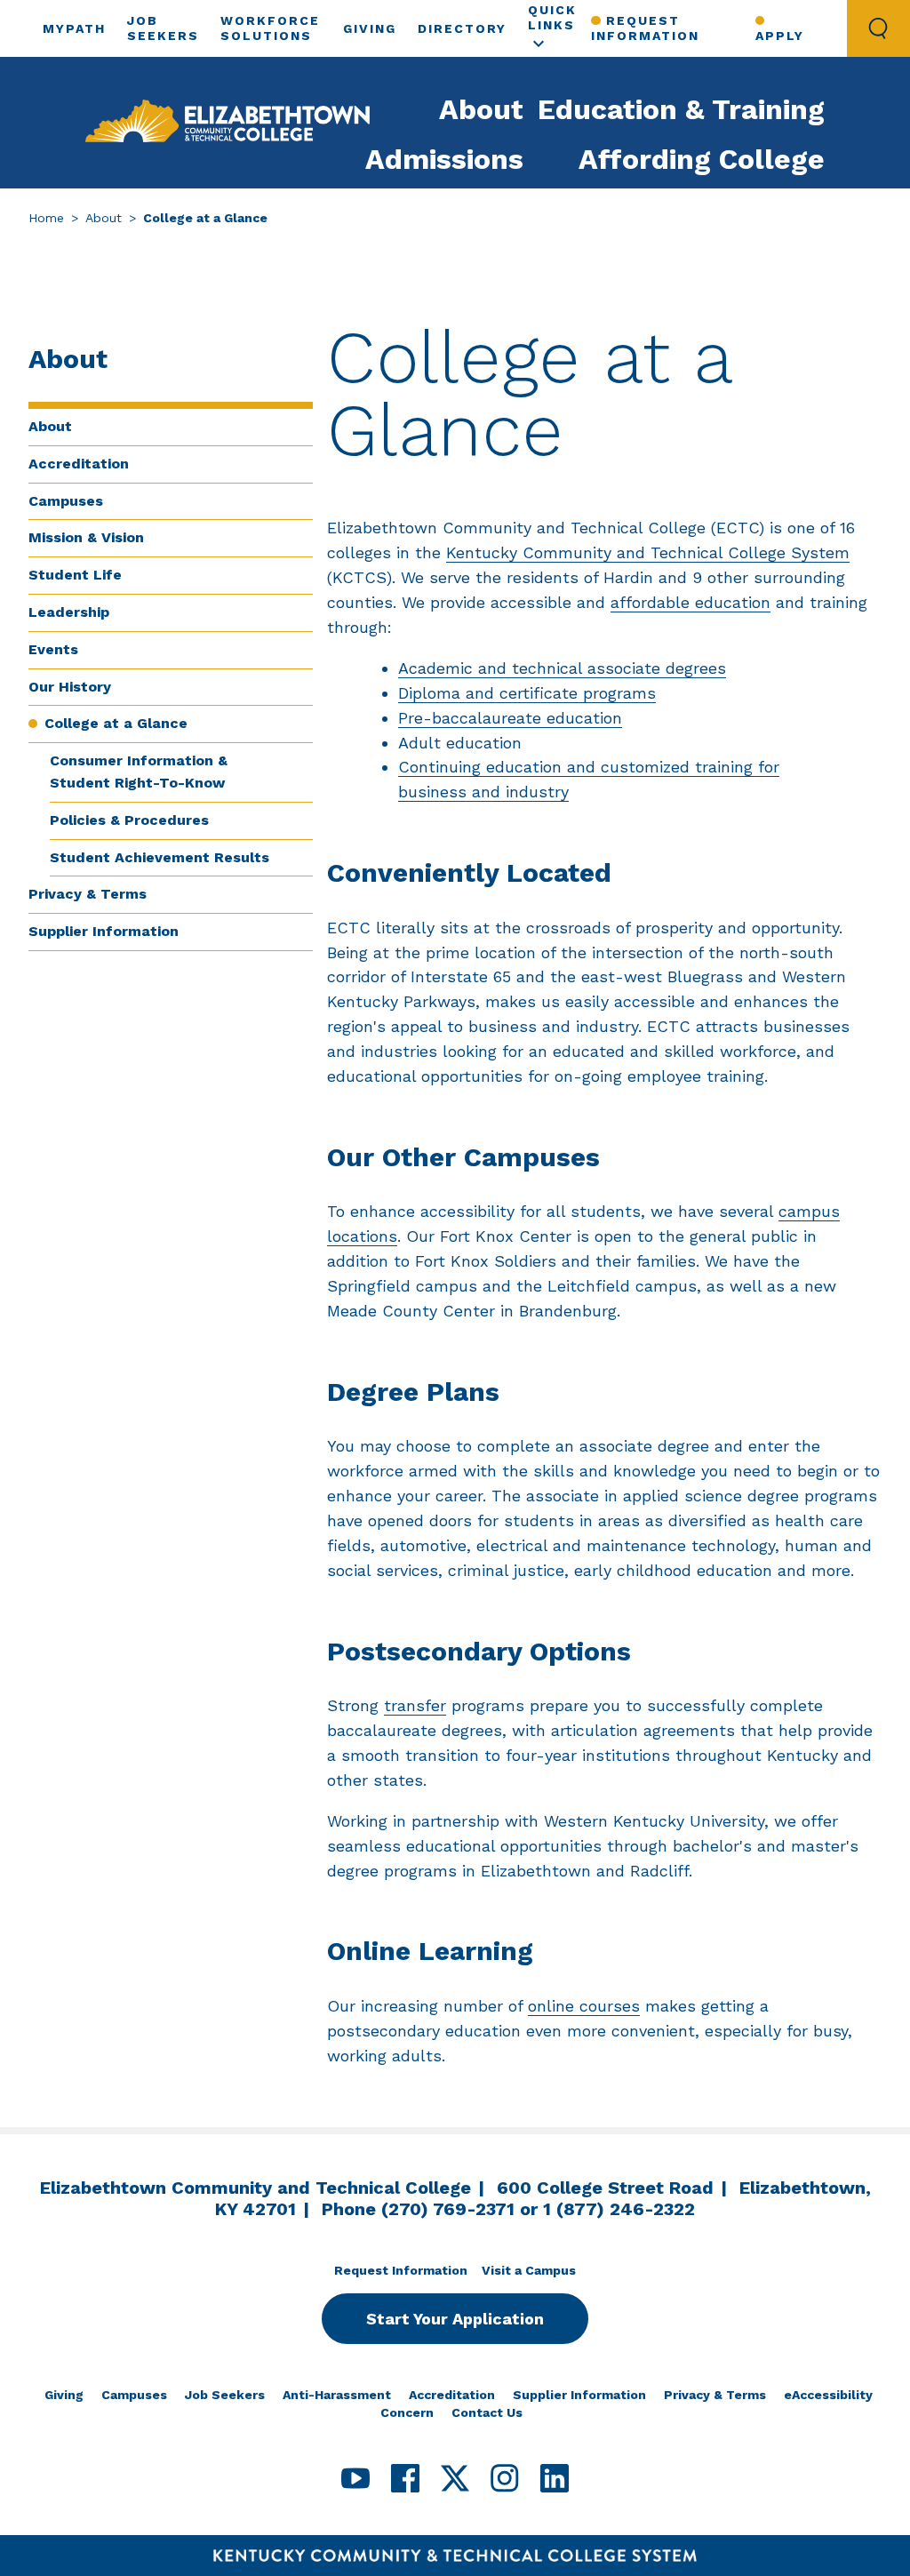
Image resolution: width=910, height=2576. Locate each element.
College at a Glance (116, 723)
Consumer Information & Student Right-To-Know (139, 772)
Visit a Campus (529, 2270)
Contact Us (487, 2412)
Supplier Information (104, 931)
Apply (780, 36)
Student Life (75, 575)
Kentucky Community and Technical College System (648, 552)
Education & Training (681, 109)
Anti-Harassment (337, 2395)
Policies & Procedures (129, 820)
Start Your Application (455, 2319)
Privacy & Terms (88, 894)
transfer (415, 1705)
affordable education (690, 602)
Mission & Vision (86, 537)
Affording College (702, 159)
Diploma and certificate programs (527, 693)
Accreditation (79, 464)
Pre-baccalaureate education (510, 718)
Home (46, 218)
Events (53, 649)
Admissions (444, 159)
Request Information (645, 28)
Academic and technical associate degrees (562, 668)
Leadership (69, 612)
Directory (462, 28)
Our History (70, 687)
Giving (370, 28)
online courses (584, 2006)
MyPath (74, 28)
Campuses (66, 501)
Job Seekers (225, 2395)
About (481, 109)
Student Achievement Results (160, 857)
